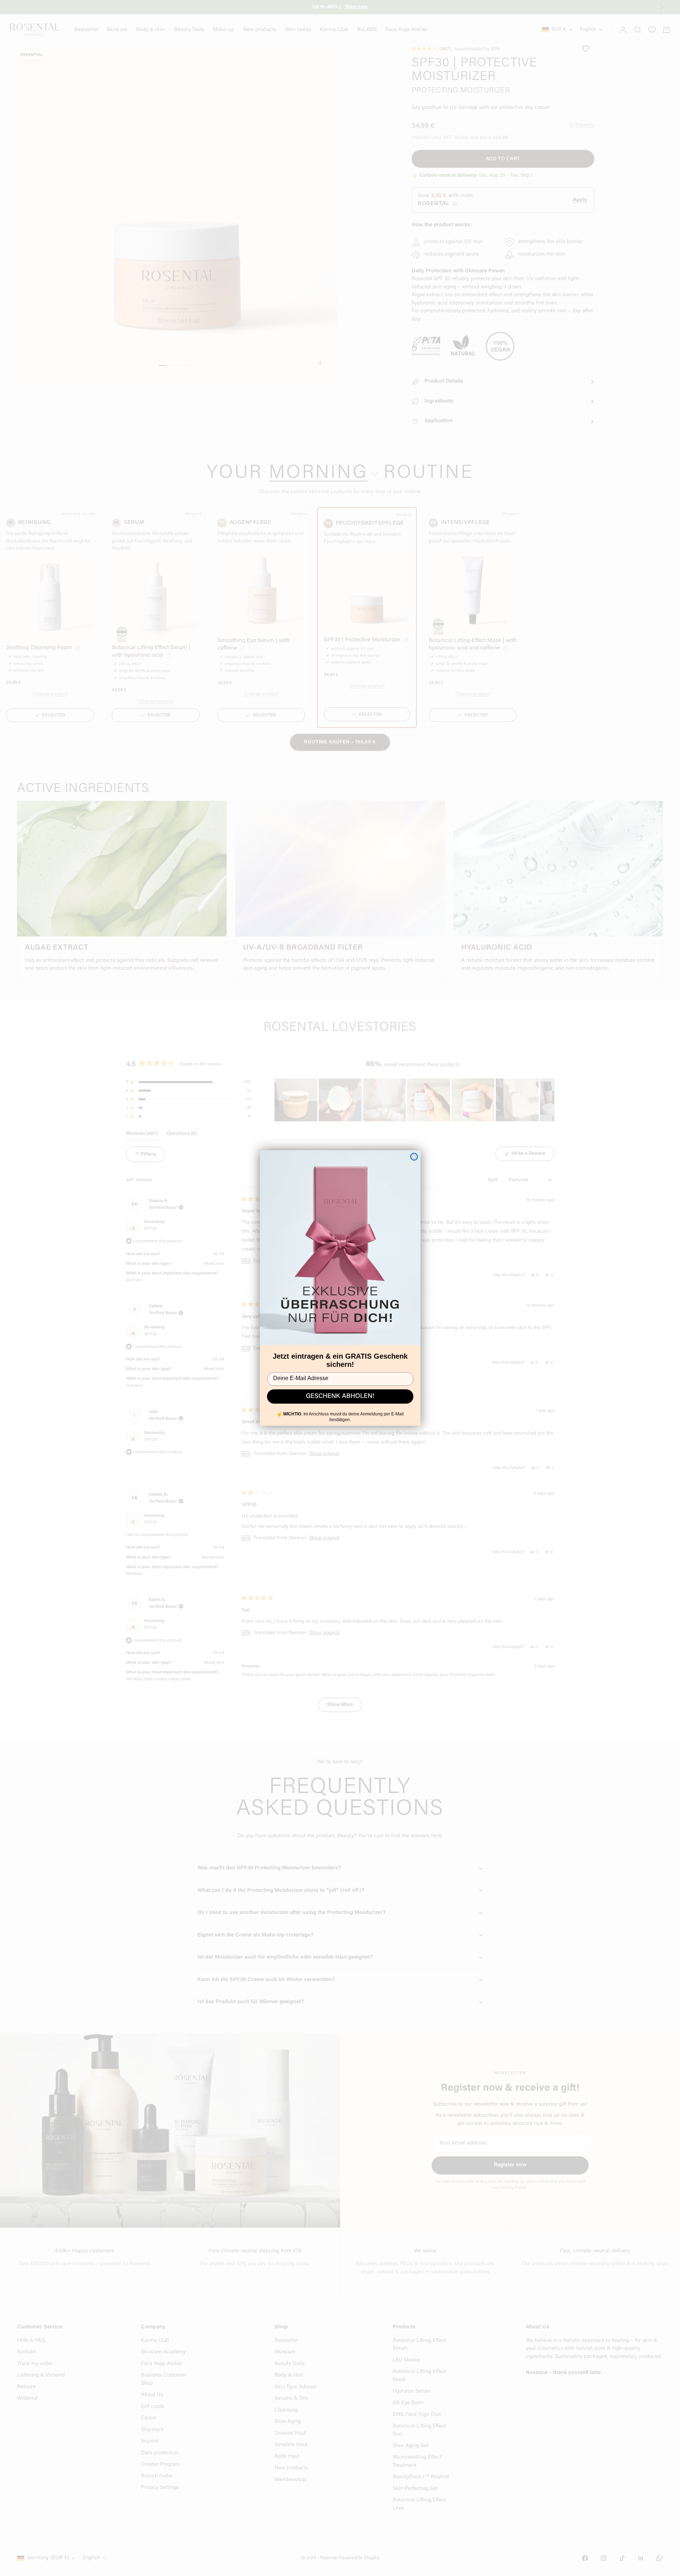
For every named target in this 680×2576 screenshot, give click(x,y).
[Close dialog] (414, 1157)
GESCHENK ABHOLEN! (340, 1396)
